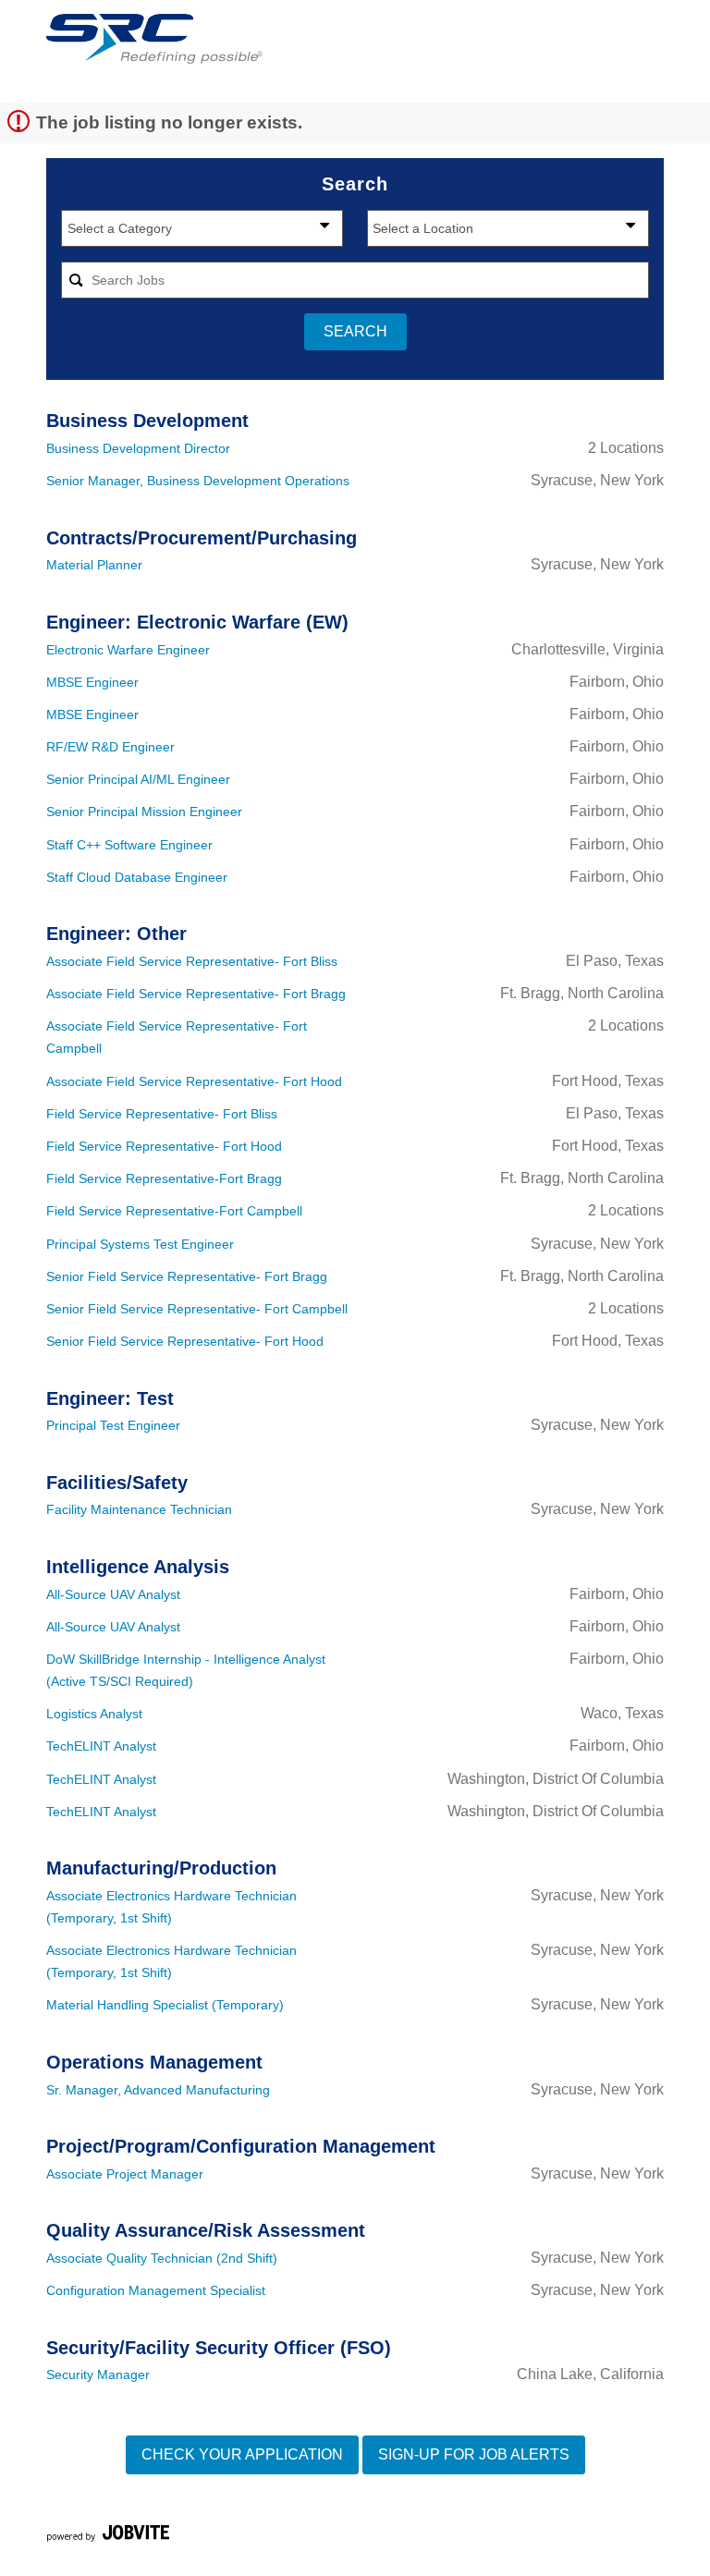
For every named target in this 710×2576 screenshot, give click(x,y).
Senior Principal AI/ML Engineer (138, 779)
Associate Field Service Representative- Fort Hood (194, 1081)
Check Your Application (242, 2454)
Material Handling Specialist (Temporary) (165, 2005)
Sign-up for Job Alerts (474, 2454)
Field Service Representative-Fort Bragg (164, 1178)
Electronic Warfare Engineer (128, 650)
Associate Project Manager (125, 2174)
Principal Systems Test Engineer (140, 1244)
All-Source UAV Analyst (113, 1594)
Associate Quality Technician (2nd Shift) (162, 2258)
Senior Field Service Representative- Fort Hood (185, 1341)
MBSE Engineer (92, 682)
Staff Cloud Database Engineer (137, 877)
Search (355, 331)
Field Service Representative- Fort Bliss (162, 1114)
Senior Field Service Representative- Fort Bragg (187, 1276)
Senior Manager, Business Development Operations (198, 481)
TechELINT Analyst (101, 1746)
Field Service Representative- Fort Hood (164, 1146)
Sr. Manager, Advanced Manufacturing (158, 2090)
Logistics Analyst (94, 1714)
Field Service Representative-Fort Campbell (174, 1211)
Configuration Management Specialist (156, 2290)
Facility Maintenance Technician (139, 1509)
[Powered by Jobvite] (108, 2536)
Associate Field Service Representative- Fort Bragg (196, 994)
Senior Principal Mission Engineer (144, 812)
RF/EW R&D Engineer (110, 747)
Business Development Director (138, 448)
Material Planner (94, 565)
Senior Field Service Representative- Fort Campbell (197, 1309)
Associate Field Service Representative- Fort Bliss (192, 961)
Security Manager (98, 2375)
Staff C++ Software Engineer (129, 845)
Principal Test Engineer (113, 1425)
